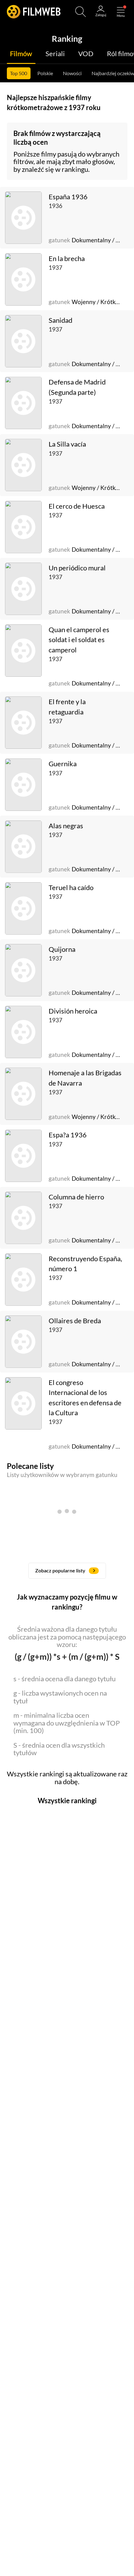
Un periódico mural (77, 568)
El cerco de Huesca (77, 506)
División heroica (73, 1011)
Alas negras (66, 826)
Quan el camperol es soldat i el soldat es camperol (79, 640)
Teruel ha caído (71, 888)
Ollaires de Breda (75, 1321)
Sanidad (60, 320)
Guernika (63, 764)
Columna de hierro (76, 1197)
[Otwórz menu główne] (121, 12)
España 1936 (68, 197)
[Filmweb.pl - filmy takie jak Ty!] (34, 12)
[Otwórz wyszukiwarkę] (81, 12)
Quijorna (62, 949)
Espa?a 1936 (68, 1135)
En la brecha (67, 259)
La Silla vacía (67, 444)
